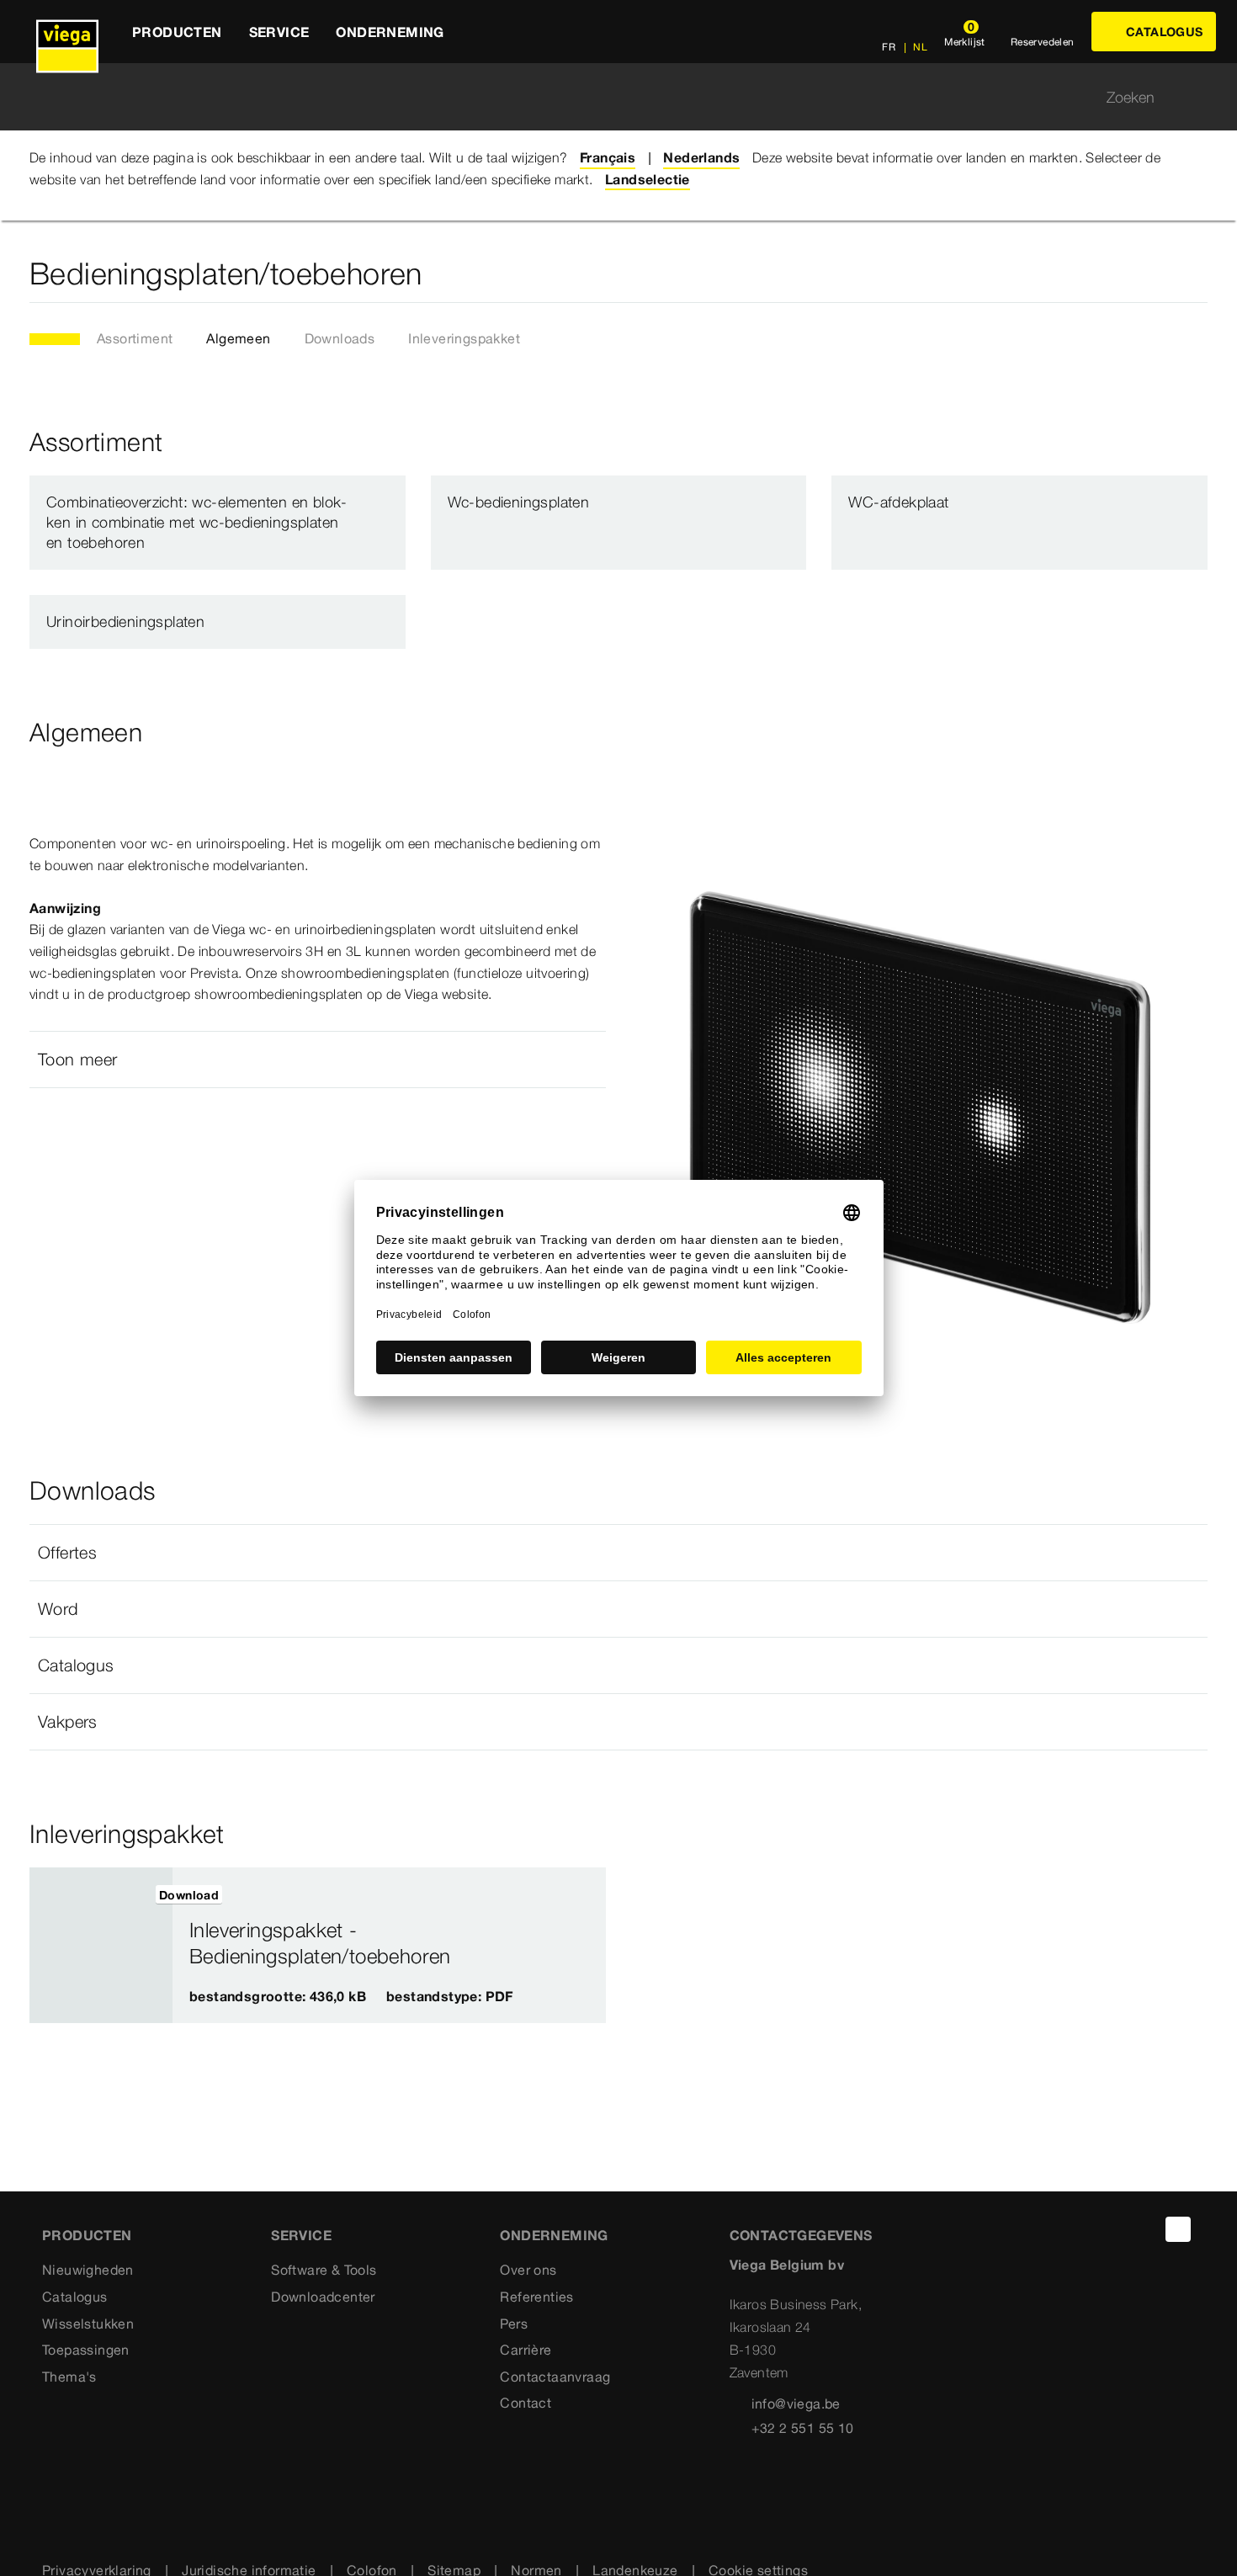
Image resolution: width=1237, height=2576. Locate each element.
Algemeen (238, 338)
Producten (87, 2235)
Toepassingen (86, 2350)
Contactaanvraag (555, 2377)
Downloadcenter (323, 2297)
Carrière (526, 2350)
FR (889, 47)
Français (608, 157)
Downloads (340, 338)
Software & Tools (324, 2270)
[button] (318, 1060)
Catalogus (75, 2297)
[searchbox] (604, 97)
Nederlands (701, 157)
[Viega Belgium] (67, 32)
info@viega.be (796, 2403)
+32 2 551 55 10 (803, 2428)
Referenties (536, 2297)
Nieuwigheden (88, 2270)
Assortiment (135, 338)
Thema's (69, 2377)
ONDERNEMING (554, 2235)
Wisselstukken (88, 2324)
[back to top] (1178, 2229)
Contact (526, 2403)
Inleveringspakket (464, 338)
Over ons (528, 2270)
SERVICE (301, 2235)
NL (919, 47)
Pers (514, 2324)
